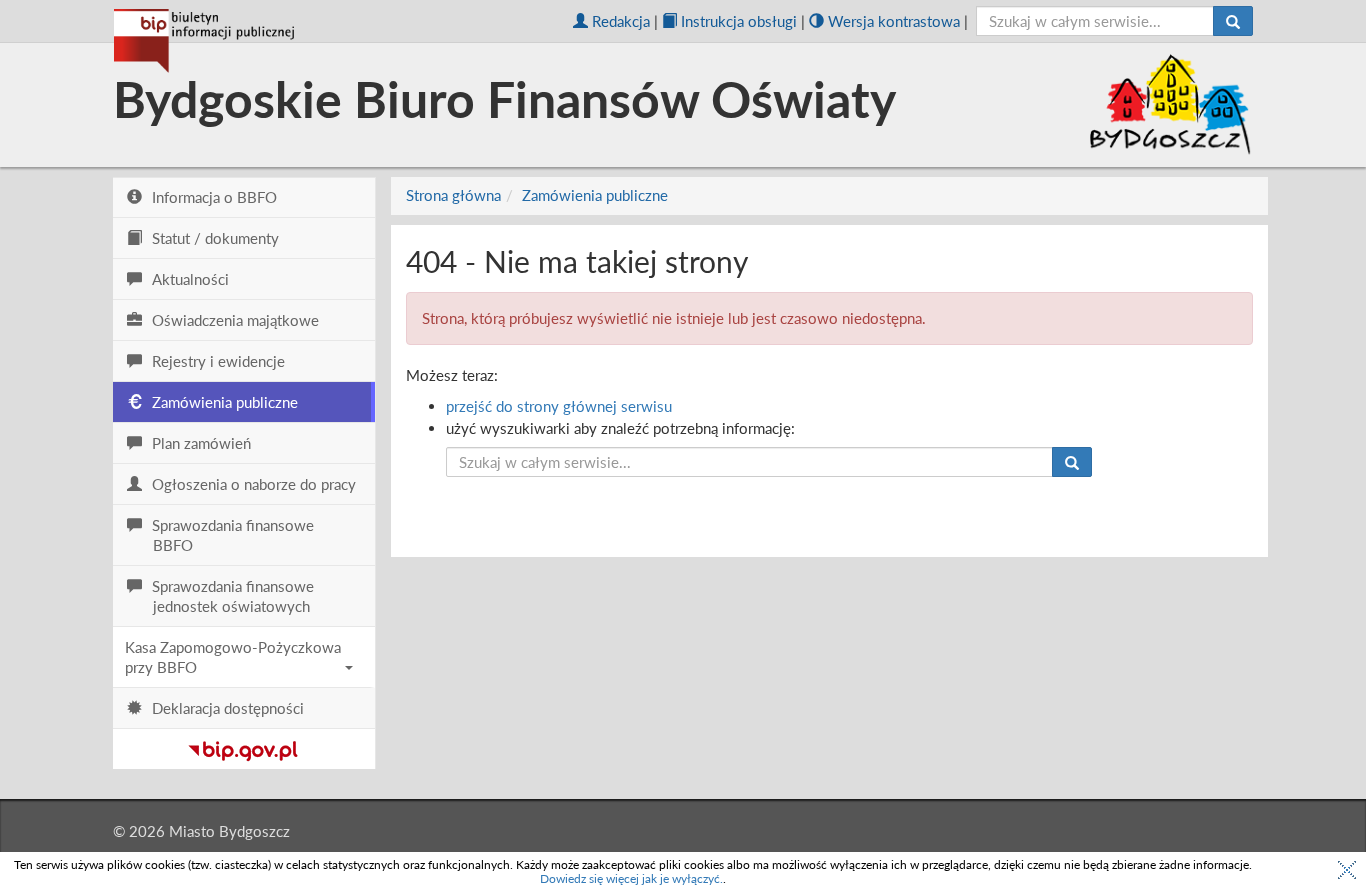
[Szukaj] (1233, 21)
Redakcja (621, 21)
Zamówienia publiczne (595, 195)
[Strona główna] (204, 41)
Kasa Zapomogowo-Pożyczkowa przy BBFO (233, 657)
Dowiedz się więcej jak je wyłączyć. (631, 878)
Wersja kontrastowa (894, 21)
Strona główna (453, 195)
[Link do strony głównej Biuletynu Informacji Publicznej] (243, 747)
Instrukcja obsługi (739, 21)
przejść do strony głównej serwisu (559, 406)
